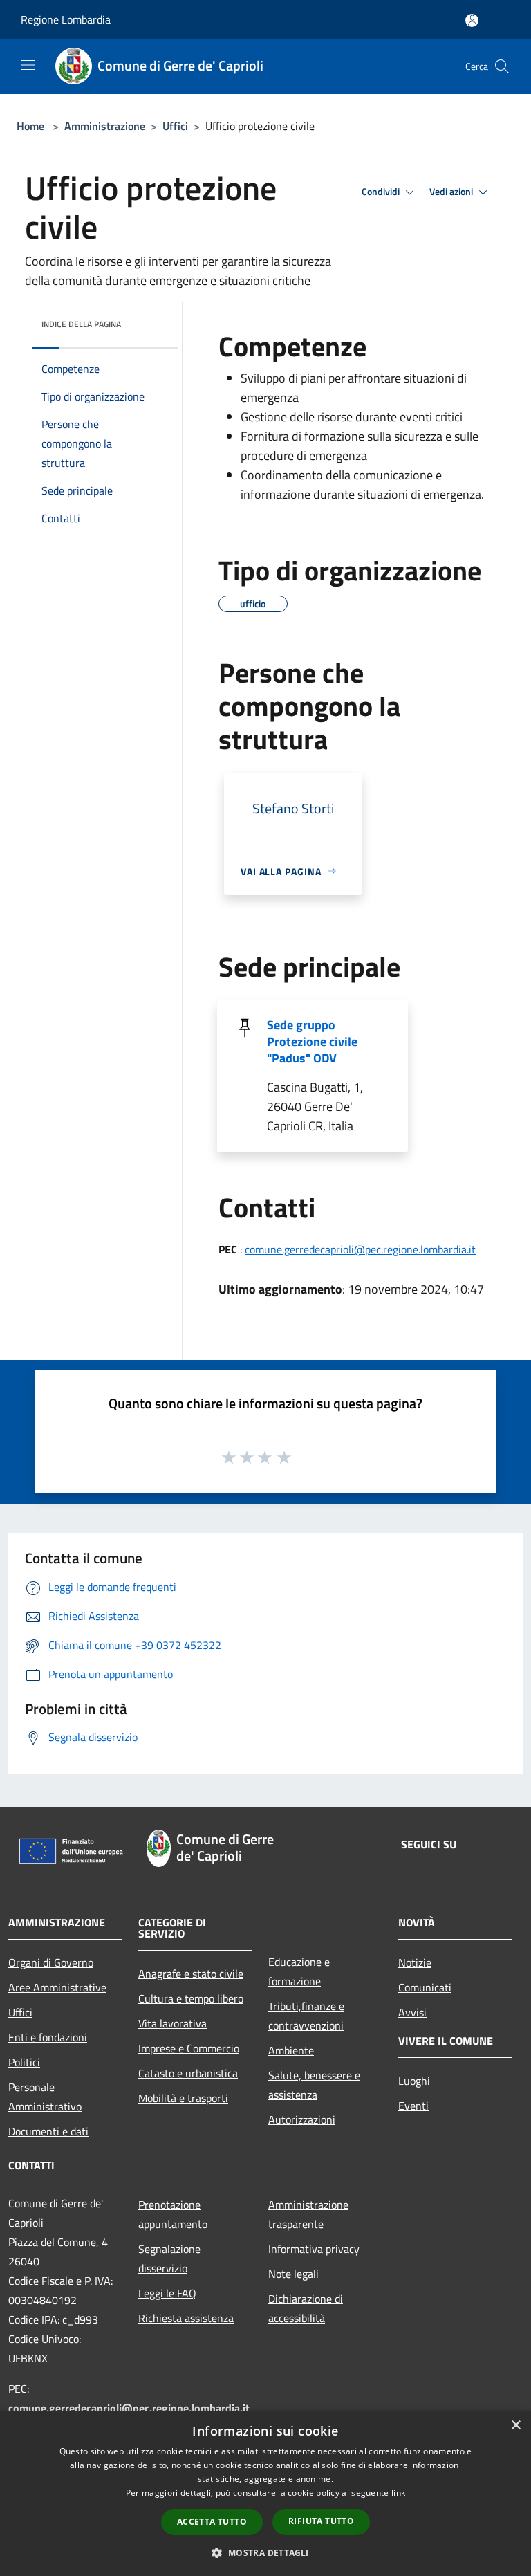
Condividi (382, 192)
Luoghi (414, 2081)
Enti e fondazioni (48, 2037)
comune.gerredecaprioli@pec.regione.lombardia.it (360, 1249)
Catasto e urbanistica (188, 2073)
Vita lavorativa (173, 2023)
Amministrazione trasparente (308, 2214)
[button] (265, 2552)
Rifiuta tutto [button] (321, 2521)
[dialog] (265, 2493)
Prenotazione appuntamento (173, 2214)
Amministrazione (105, 126)
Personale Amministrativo (45, 2097)
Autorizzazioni (302, 2119)
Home (30, 126)
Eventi (413, 2106)
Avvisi (412, 2012)
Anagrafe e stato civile (191, 1974)
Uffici (175, 126)
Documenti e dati (48, 2131)
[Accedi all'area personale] (472, 20)
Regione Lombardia (66, 19)
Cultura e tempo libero (191, 1998)
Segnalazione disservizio (169, 2258)
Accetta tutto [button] (212, 2522)
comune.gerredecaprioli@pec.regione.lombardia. (129, 2408)
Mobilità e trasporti (183, 2098)
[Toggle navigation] (28, 65)
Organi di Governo (51, 1962)
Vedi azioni (452, 192)
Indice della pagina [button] (81, 324)
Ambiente (291, 2050)
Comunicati (425, 1987)
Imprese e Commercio (189, 2048)
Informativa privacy (314, 2249)
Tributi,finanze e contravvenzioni (306, 2016)
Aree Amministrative (57, 1987)
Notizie (415, 1962)
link (398, 2493)
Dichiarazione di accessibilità (306, 2308)
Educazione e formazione (299, 1971)
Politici (24, 2062)
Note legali (294, 2274)
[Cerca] (502, 66)
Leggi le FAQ (167, 2293)
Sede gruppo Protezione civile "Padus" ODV (312, 1041)
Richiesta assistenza (186, 2318)
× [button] (515, 2426)
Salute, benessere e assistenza (314, 2085)
